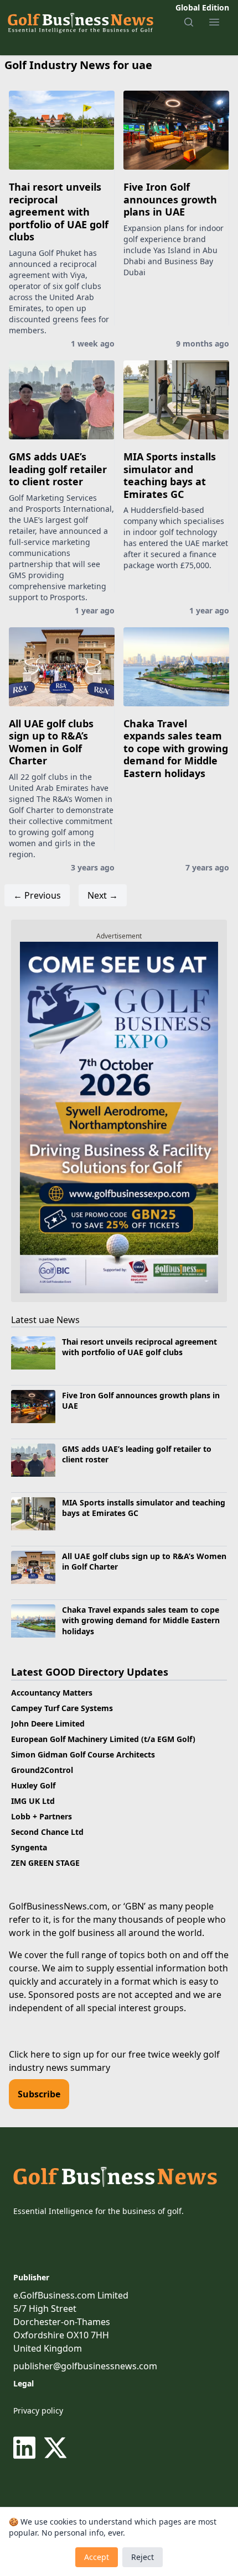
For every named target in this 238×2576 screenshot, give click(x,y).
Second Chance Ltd (47, 1832)
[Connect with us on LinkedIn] (27, 2448)
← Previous (37, 895)
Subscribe (39, 2094)
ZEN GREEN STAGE (45, 1863)
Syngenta (29, 1847)
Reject (143, 2557)
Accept (97, 2557)
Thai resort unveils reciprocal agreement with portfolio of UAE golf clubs (59, 212)
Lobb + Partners (42, 1816)
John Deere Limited (48, 1724)
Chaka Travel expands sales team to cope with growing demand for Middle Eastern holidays (176, 748)
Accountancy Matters (52, 1693)
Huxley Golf (33, 1785)
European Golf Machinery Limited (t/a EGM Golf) (103, 1739)
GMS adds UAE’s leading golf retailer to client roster (58, 469)
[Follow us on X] (55, 2448)
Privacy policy (38, 2410)
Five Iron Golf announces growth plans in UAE (170, 199)
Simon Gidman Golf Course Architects (83, 1754)
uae (46, 1320)
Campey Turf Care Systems (62, 1708)
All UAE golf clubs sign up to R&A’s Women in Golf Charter (51, 742)
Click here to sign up (51, 2054)
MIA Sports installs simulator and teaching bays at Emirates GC (170, 475)
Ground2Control (42, 1770)
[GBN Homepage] (80, 22)
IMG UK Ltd (33, 1801)
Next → (103, 895)
